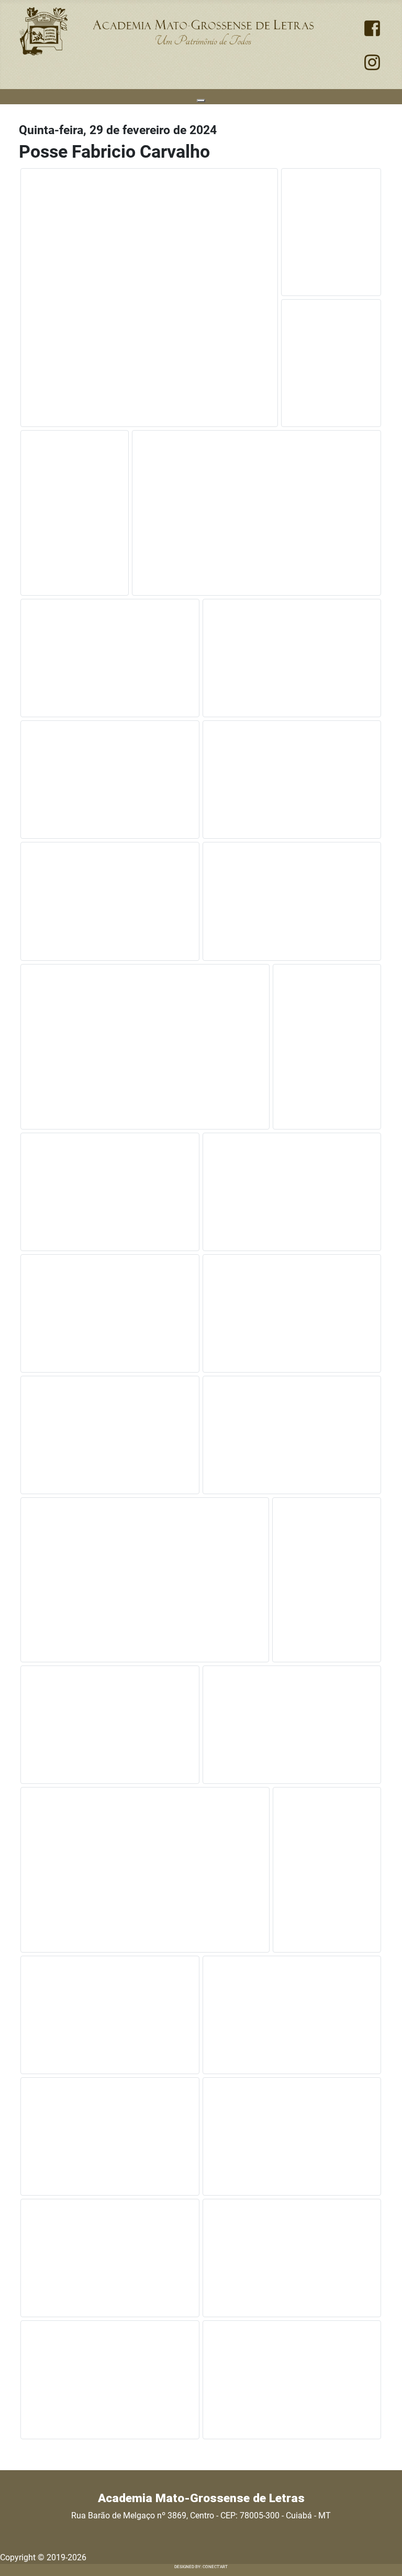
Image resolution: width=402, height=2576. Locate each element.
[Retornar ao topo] (384, 2557)
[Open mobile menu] (201, 101)
